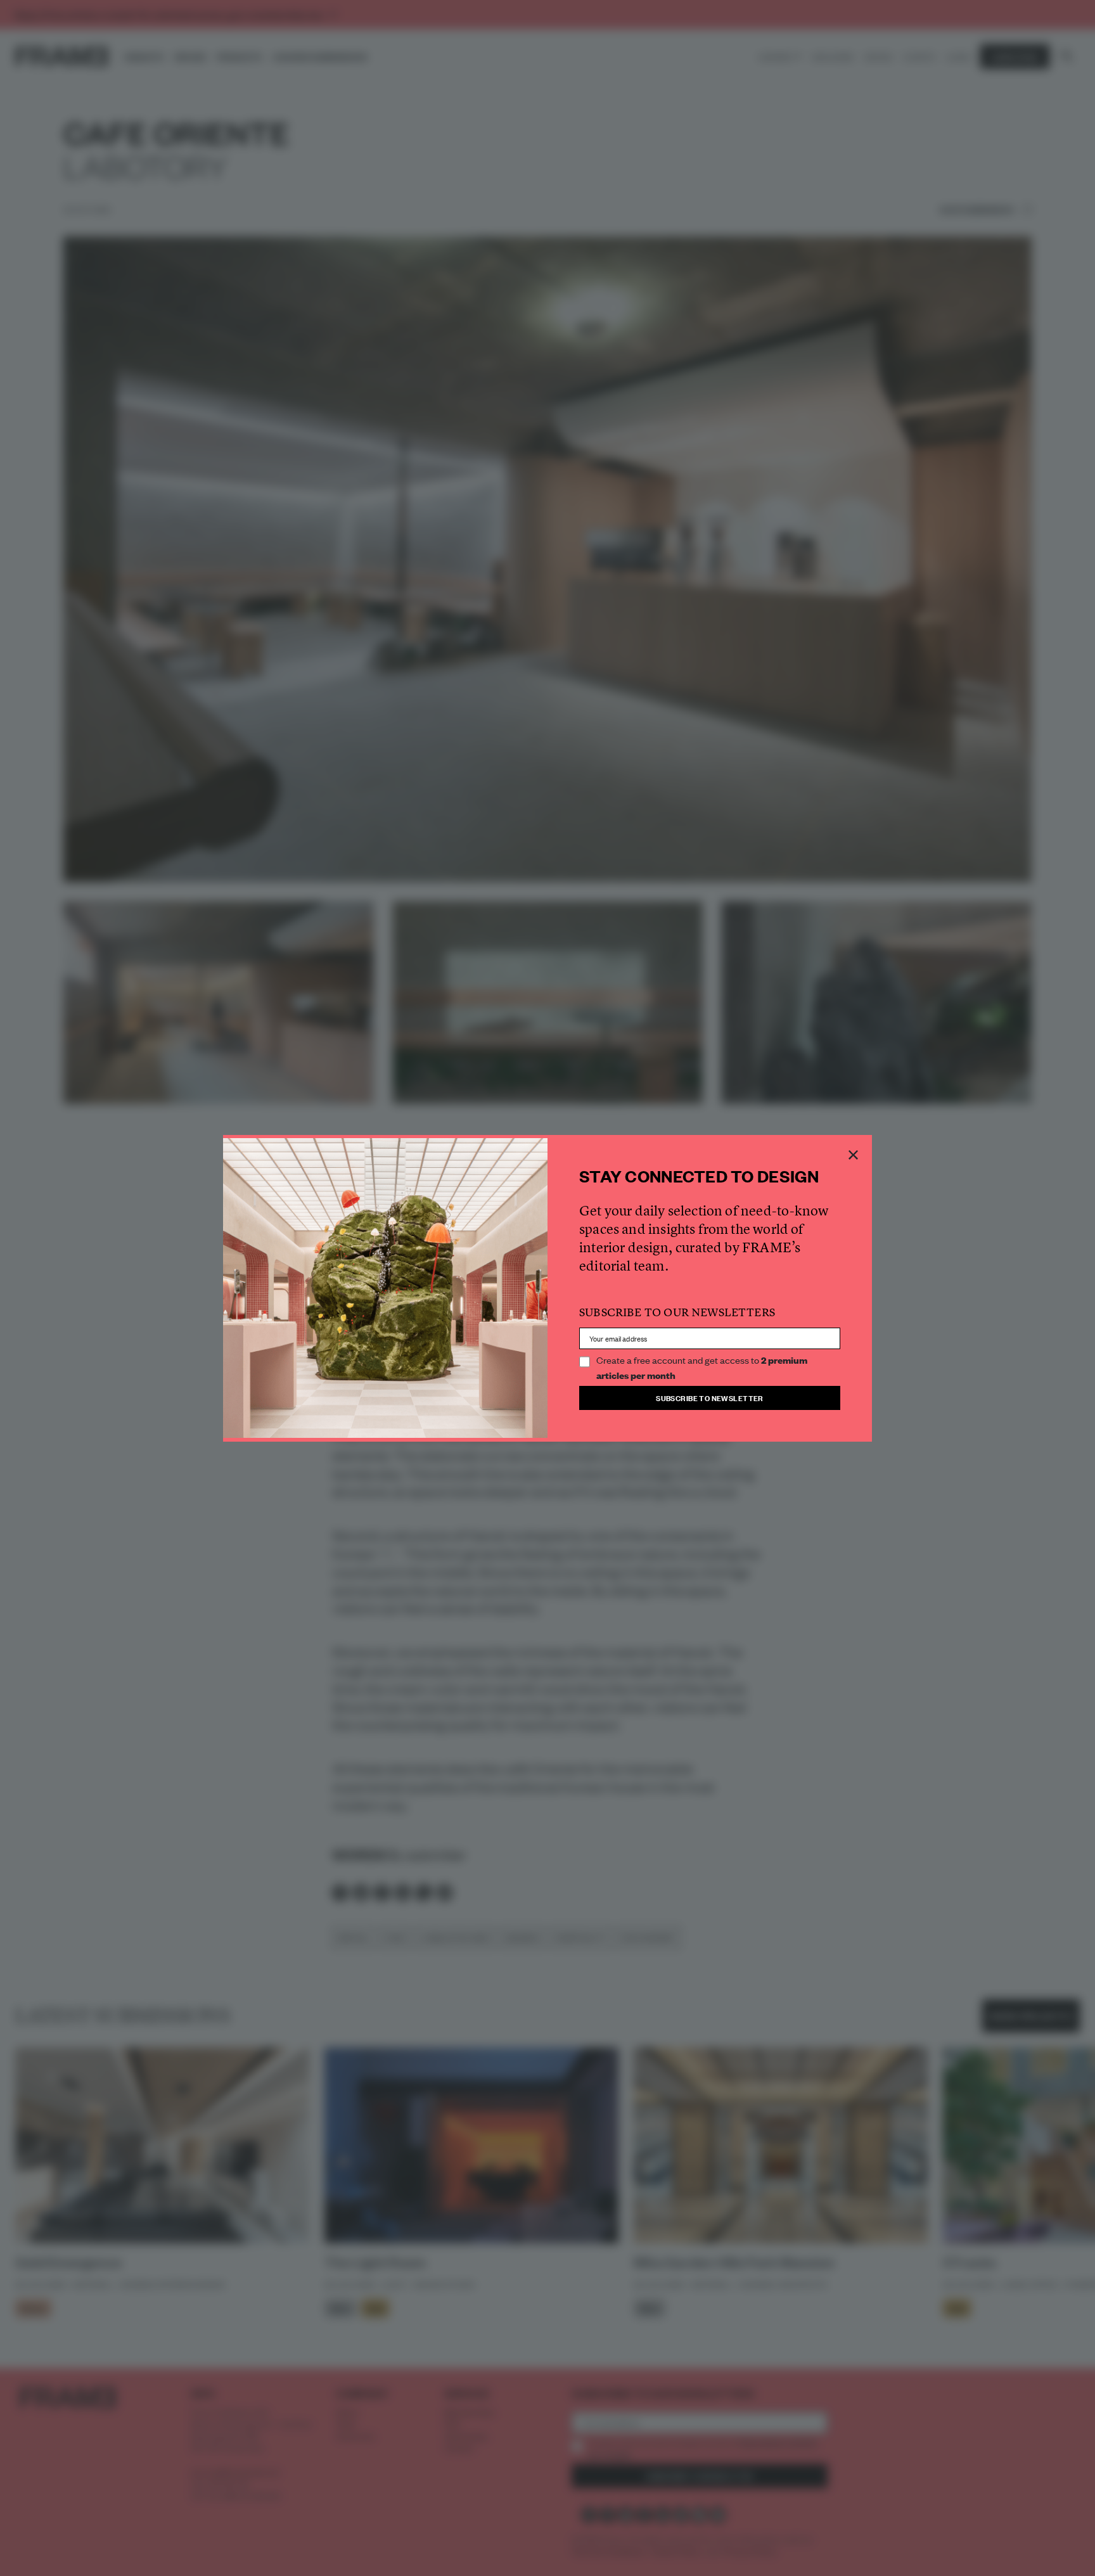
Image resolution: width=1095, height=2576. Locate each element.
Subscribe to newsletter (710, 1398)
